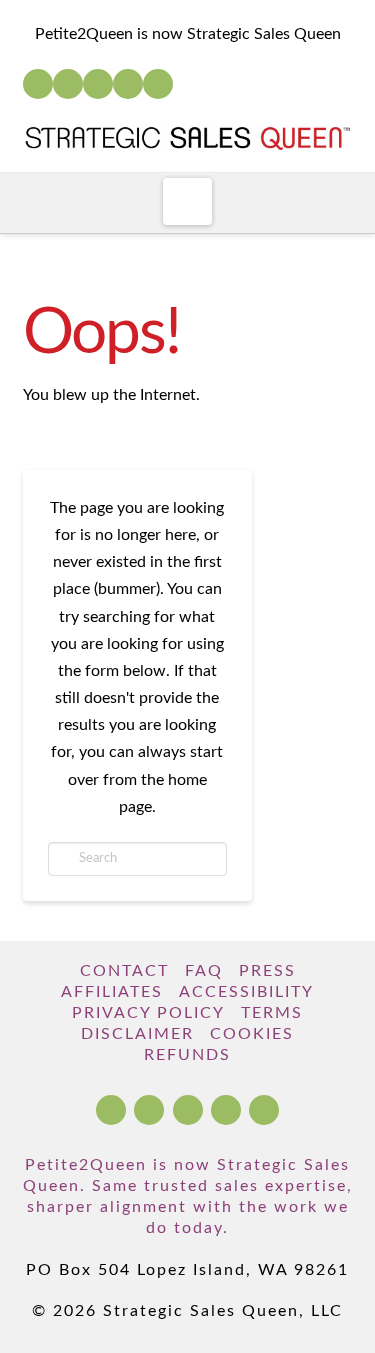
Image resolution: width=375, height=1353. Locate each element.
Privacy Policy (148, 1013)
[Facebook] (38, 84)
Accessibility (246, 992)
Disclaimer (137, 1034)
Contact (124, 971)
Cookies (252, 1034)
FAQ (204, 971)
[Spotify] (158, 84)
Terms (272, 1013)
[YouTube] (98, 84)
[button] (187, 201)
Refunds (187, 1055)
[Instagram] (128, 84)
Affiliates (112, 992)
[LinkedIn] (68, 84)
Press (267, 971)
